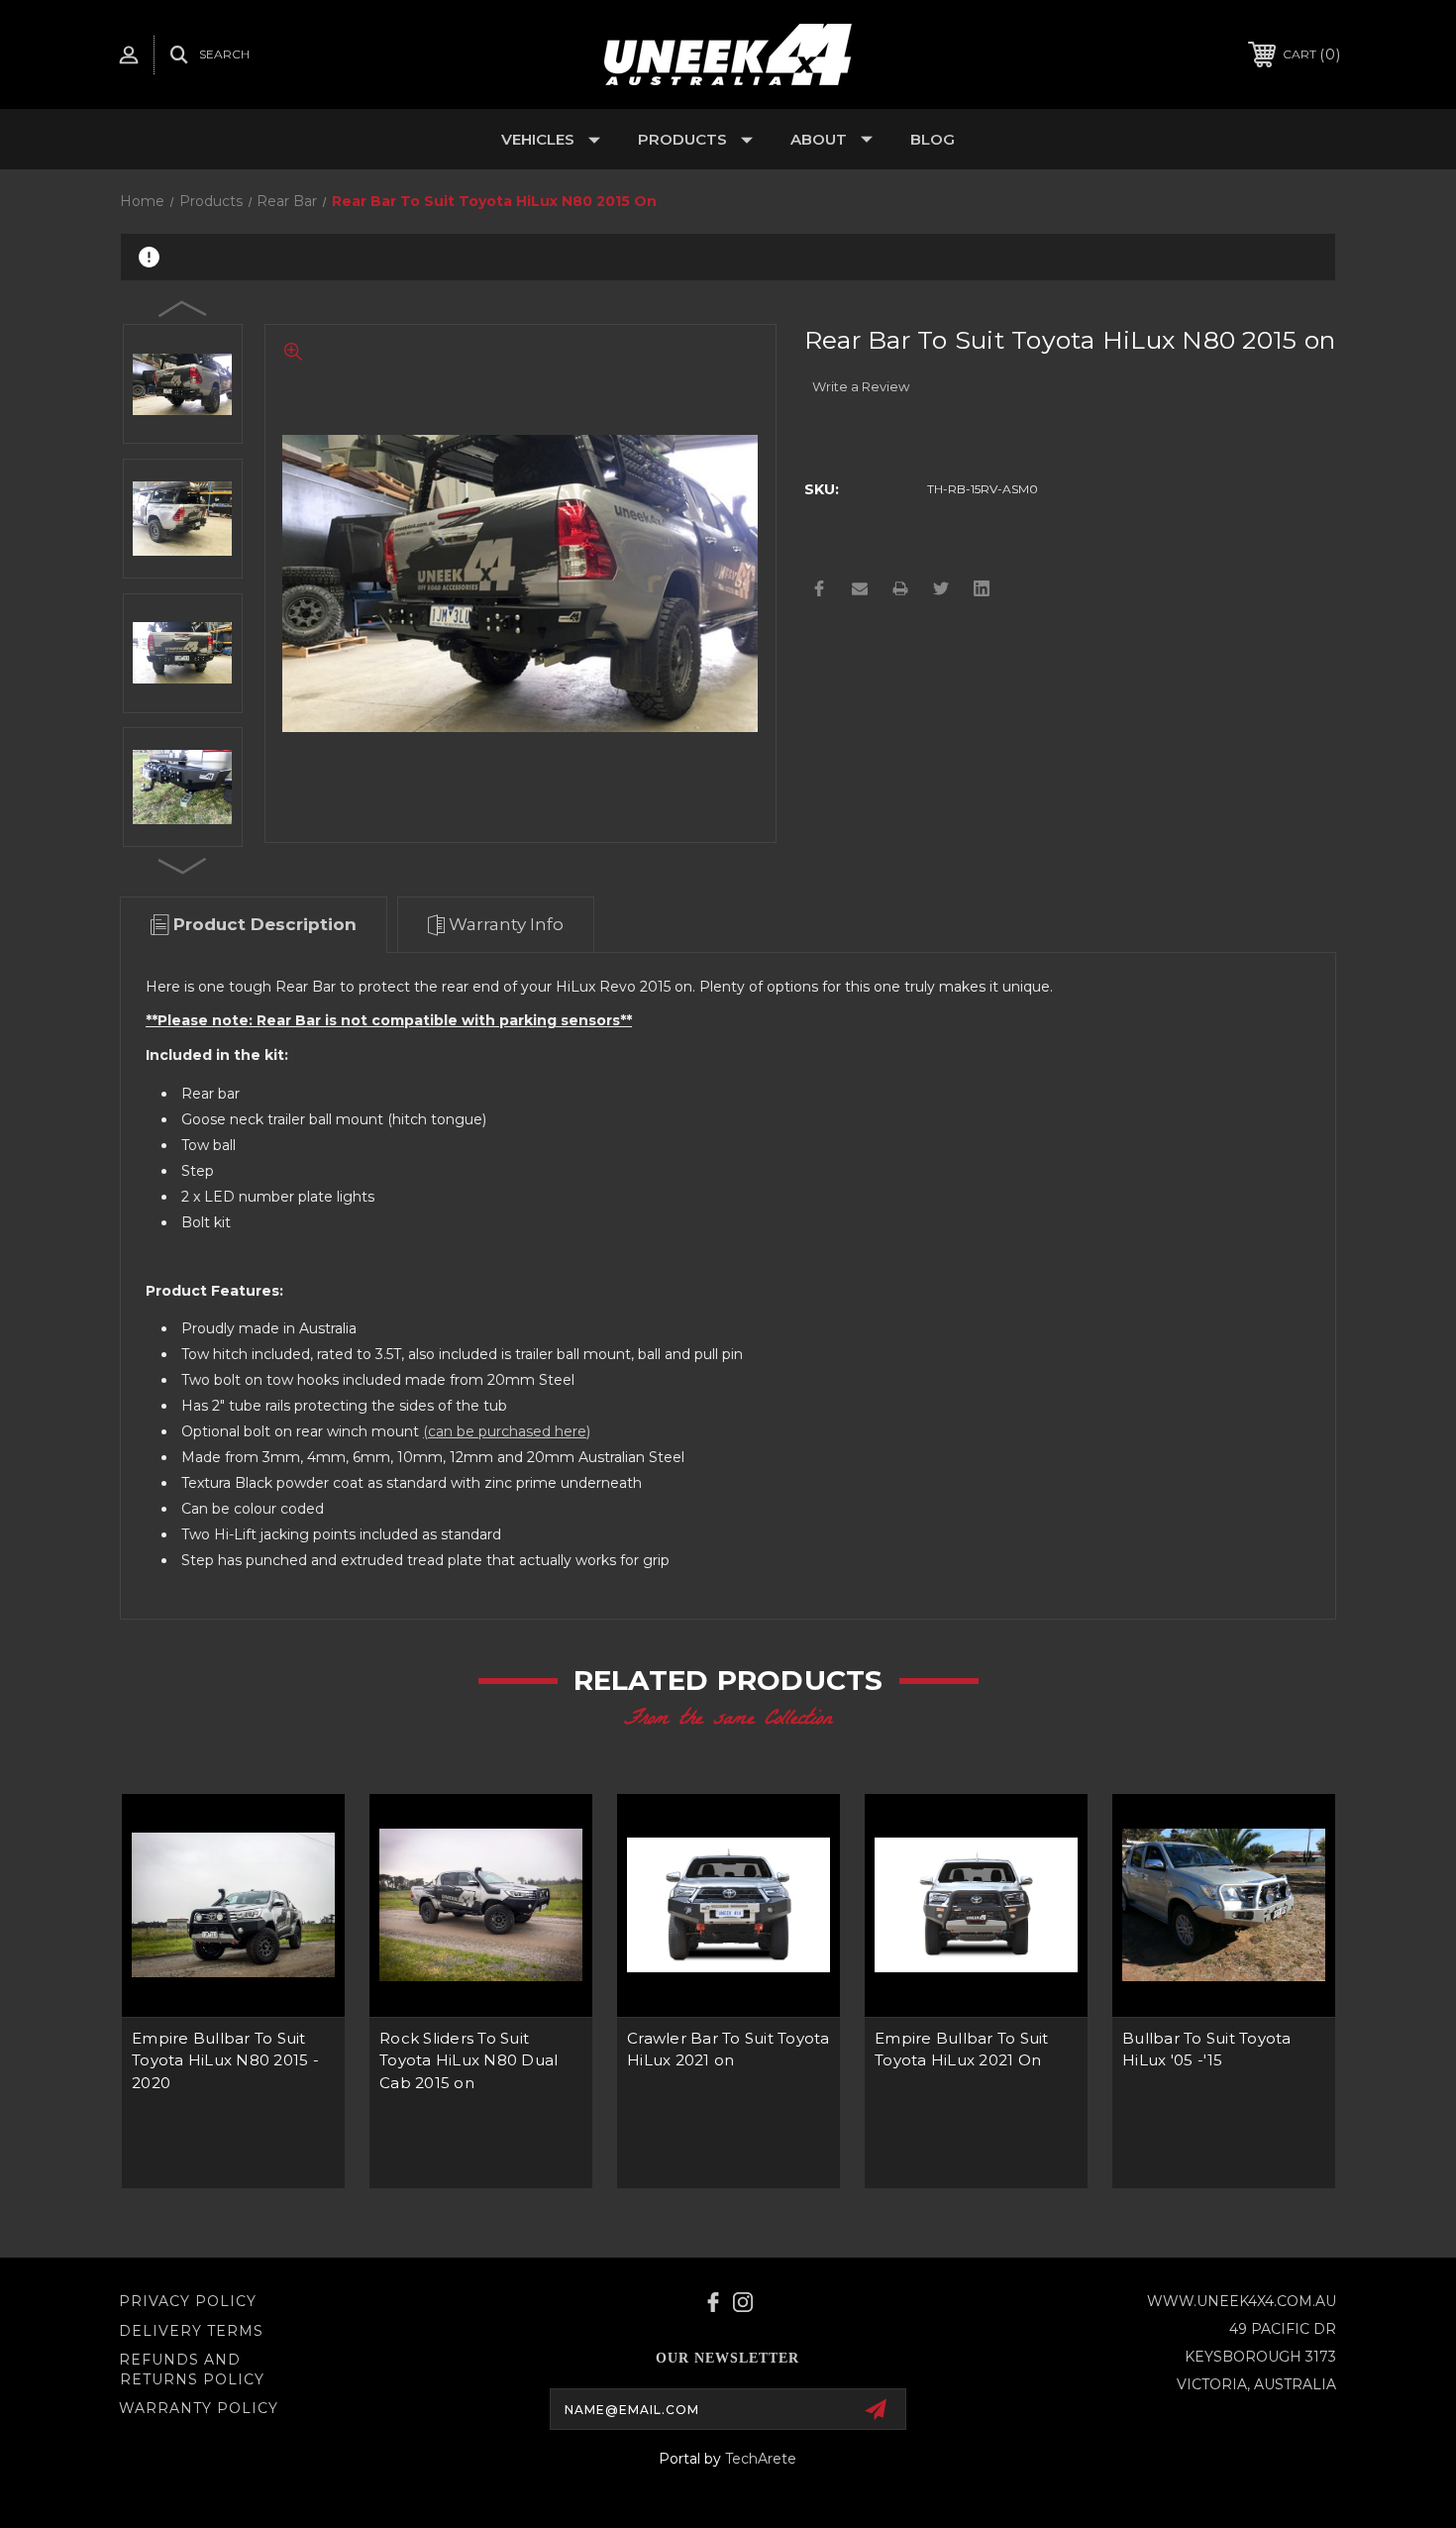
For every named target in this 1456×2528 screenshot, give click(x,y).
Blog (933, 139)
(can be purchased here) (507, 1431)
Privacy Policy (188, 2301)
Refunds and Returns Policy (192, 2370)
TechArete (761, 2459)
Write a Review (861, 386)
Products (682, 139)
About (819, 139)
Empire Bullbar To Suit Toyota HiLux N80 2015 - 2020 (225, 2060)
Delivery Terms (191, 2331)
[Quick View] (305, 1834)
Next (183, 865)
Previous (183, 308)
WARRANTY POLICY (199, 2408)
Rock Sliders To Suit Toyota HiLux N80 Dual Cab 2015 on (468, 2060)
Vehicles (538, 139)
